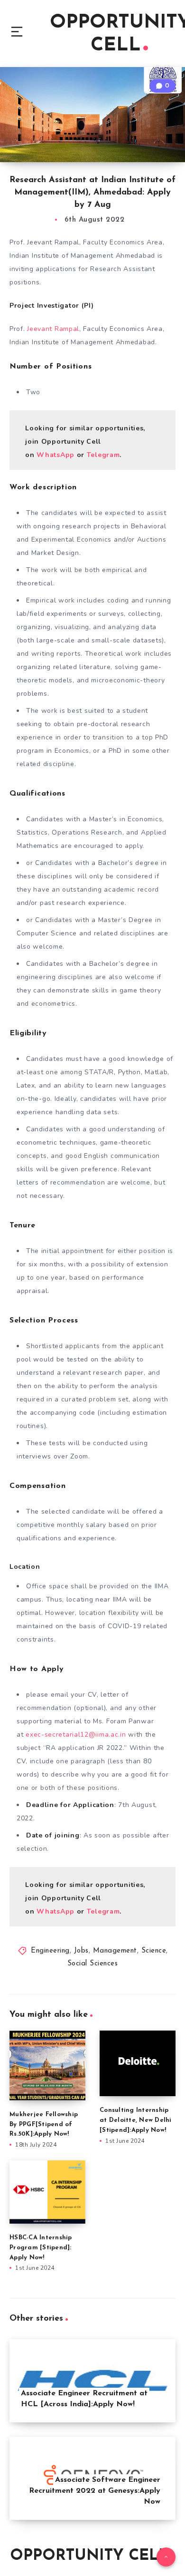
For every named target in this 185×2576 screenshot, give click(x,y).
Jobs (81, 1951)
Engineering (50, 1951)
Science (154, 1951)
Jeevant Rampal (53, 329)
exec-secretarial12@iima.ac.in (76, 1735)
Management (115, 1951)
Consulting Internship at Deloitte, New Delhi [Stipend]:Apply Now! (136, 2120)
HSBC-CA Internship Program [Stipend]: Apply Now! (41, 2248)
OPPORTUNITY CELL (89, 2556)
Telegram (103, 455)
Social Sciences (93, 1964)
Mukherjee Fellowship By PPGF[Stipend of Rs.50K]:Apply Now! (44, 2124)
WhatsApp (55, 455)
